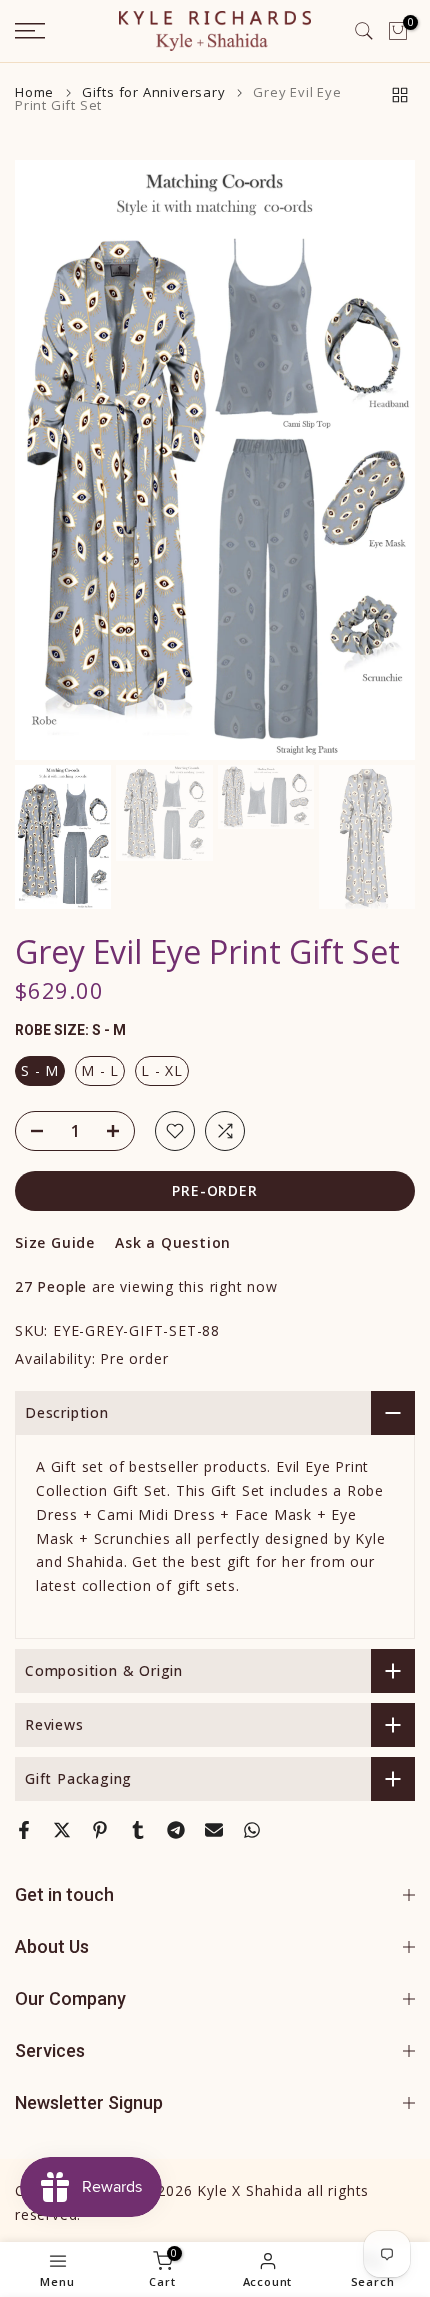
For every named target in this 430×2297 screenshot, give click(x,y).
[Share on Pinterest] (100, 1830)
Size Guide (55, 1242)
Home (34, 92)
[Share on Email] (214, 1830)
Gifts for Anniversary (154, 92)
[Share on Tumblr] (138, 1830)
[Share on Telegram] (176, 1830)
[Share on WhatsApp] (252, 1830)
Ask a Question (173, 1242)
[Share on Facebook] (24, 1830)
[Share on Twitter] (62, 1830)
